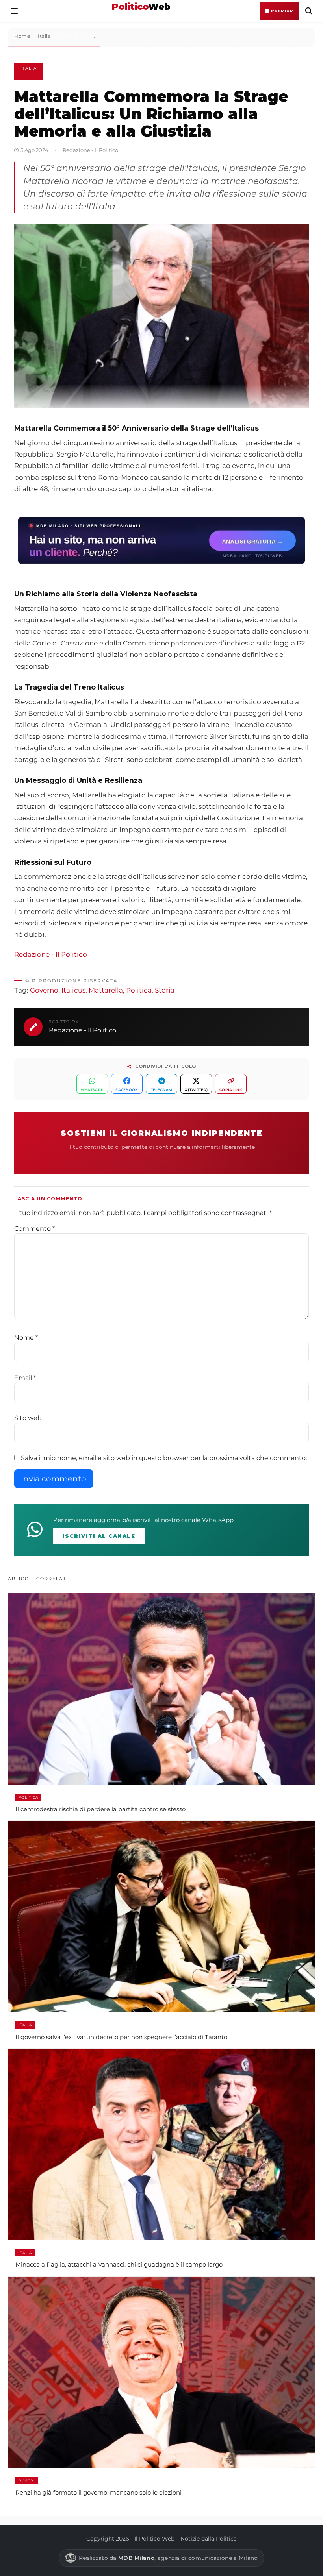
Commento (34, 1229)
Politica (139, 990)
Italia (29, 68)
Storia (165, 990)
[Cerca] (309, 11)
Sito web (28, 1418)
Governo (44, 990)
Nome (26, 1338)
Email (25, 1378)
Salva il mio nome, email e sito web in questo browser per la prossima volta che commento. (164, 1458)
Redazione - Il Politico (51, 954)
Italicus (73, 990)
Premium (282, 11)
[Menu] (14, 11)
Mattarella (106, 990)
